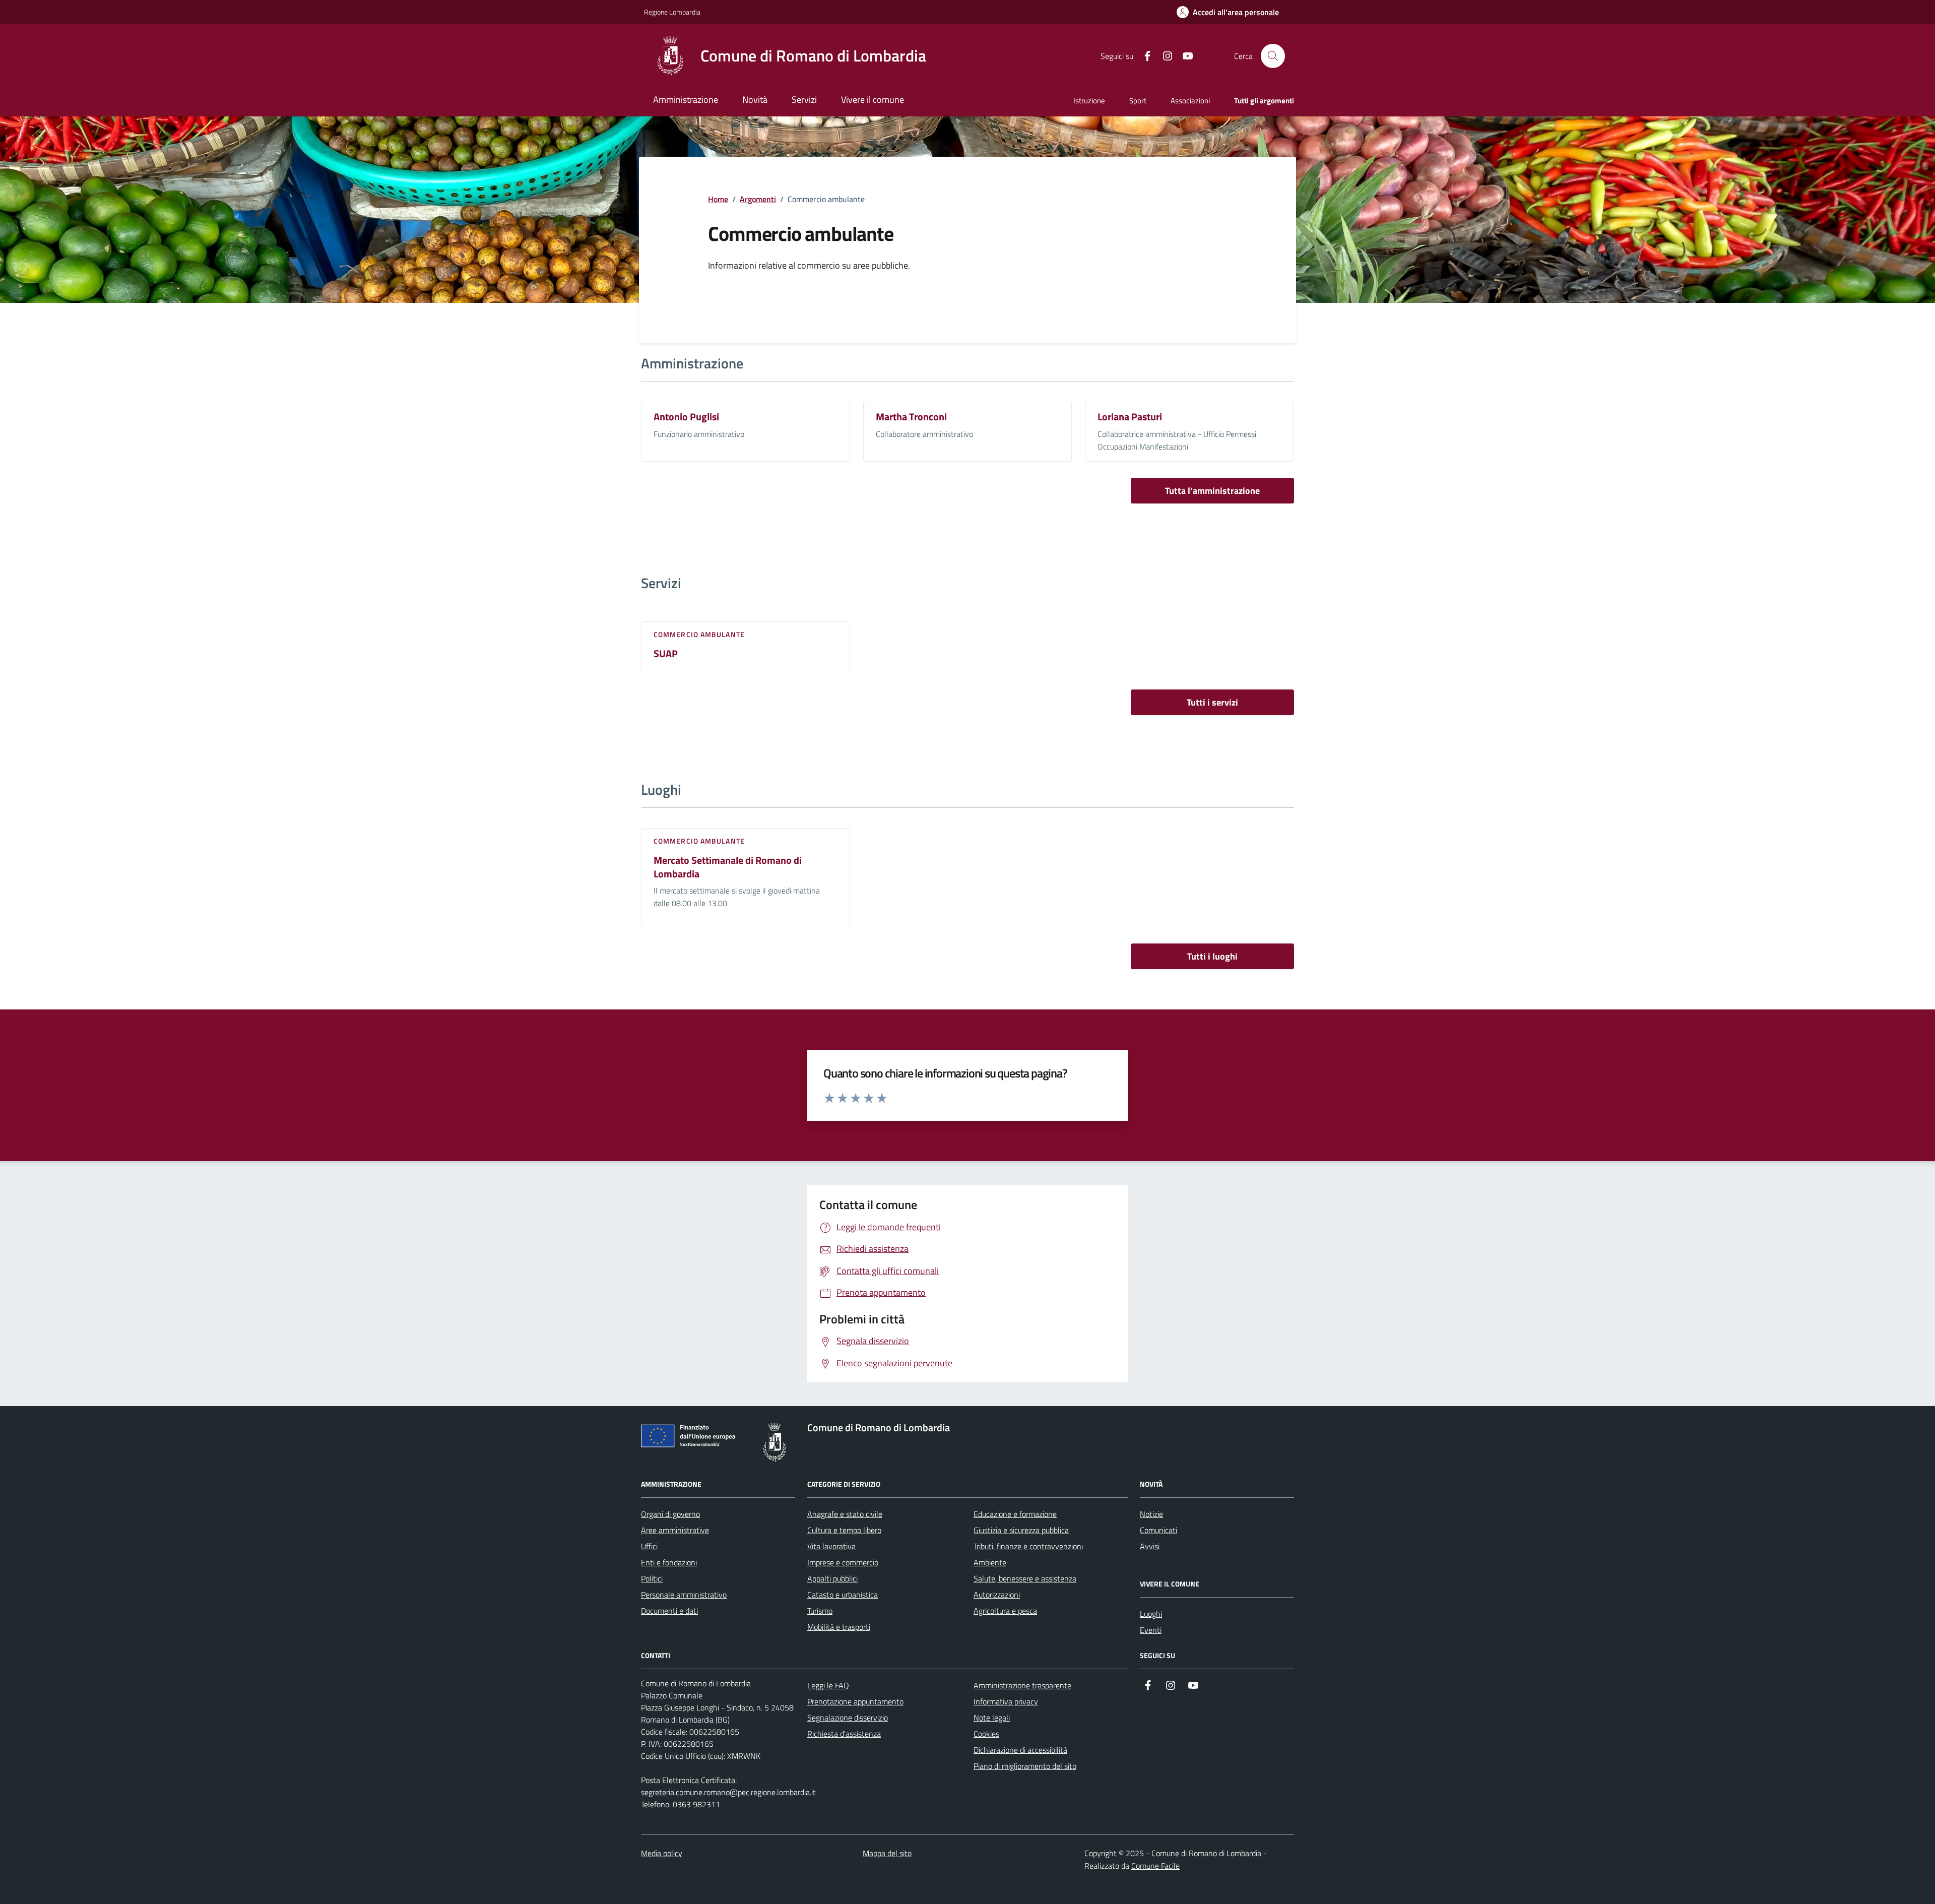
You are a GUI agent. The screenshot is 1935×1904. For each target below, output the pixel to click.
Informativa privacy (1006, 1701)
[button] (1228, 12)
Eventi (1151, 1630)
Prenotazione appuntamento (855, 1701)
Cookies (986, 1734)
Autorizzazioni (997, 1595)
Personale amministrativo (684, 1595)
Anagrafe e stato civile (845, 1514)
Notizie (1151, 1514)
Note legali (992, 1718)
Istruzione (1089, 101)
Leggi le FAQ (828, 1685)
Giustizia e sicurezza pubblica (1021, 1530)
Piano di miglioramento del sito (1025, 1766)
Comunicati (1158, 1530)
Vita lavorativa (831, 1546)
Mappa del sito (887, 1853)
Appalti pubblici (832, 1578)
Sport (1138, 101)
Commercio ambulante (699, 634)
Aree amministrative (675, 1530)
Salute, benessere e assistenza (1025, 1578)
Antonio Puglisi (686, 417)
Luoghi (1151, 1614)
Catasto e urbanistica (843, 1595)
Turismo (820, 1611)
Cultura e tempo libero (844, 1530)
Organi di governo (670, 1514)
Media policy (662, 1853)
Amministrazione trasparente (1022, 1685)
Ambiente (990, 1562)
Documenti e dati (669, 1611)
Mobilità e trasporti (839, 1627)
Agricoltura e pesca (1005, 1611)
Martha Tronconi (911, 417)
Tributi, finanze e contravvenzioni (1028, 1546)
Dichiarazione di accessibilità (1020, 1750)
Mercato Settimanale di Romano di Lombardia (728, 867)
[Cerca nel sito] (1273, 56)
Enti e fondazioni (669, 1562)
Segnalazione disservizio (848, 1718)
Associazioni (1190, 101)
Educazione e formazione (1015, 1514)
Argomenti (758, 199)
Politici (652, 1578)
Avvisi (1150, 1546)
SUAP (666, 654)
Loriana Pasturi (1130, 417)
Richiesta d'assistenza (844, 1734)
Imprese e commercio (843, 1562)
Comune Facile (1155, 1866)
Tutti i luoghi (1212, 956)
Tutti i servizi (1212, 702)
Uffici (649, 1546)
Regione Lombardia (672, 12)
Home (718, 199)
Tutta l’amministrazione (1212, 491)
